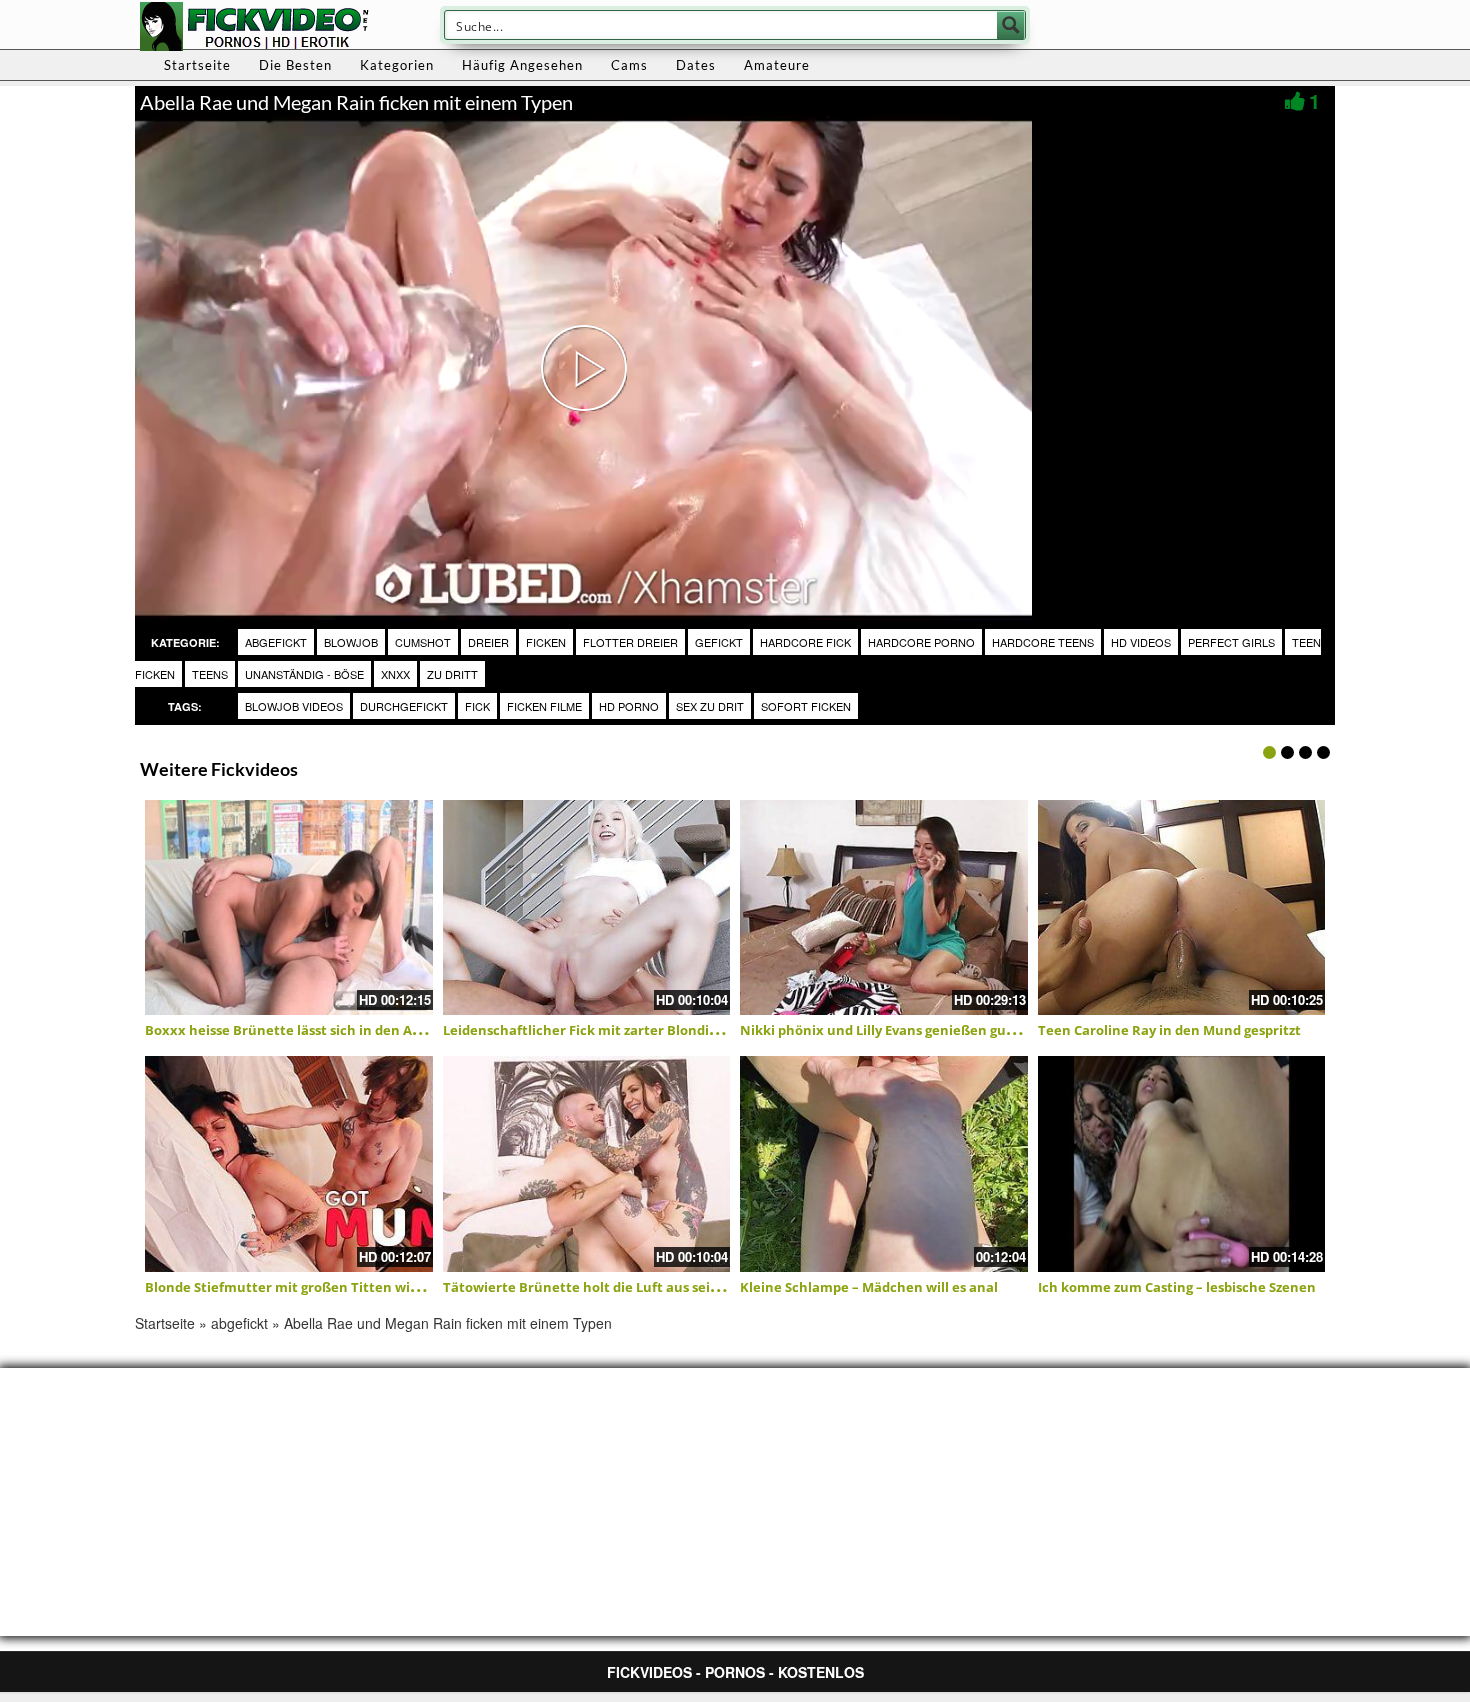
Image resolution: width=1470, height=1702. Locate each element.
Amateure (777, 65)
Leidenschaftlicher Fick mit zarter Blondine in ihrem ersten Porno (658, 1030)
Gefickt (719, 642)
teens (210, 674)
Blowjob (351, 642)
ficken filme (544, 706)
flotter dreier (630, 642)
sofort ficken (806, 706)
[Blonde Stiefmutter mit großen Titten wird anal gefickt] (289, 1164)
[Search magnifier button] (1011, 25)
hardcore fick (805, 642)
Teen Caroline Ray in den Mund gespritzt (1169, 1030)
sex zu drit (710, 706)
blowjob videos (294, 706)
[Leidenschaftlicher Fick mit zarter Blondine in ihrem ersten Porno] (587, 908)
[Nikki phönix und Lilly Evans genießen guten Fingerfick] (884, 908)
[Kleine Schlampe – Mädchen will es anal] (884, 1164)
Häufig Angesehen (522, 65)
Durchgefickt (404, 706)
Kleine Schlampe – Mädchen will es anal (869, 1287)
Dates (696, 65)
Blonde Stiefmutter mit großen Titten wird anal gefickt (324, 1287)
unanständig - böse (304, 674)
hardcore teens (1043, 642)
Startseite (197, 65)
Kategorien (397, 65)
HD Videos (1141, 642)
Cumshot (423, 642)
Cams (629, 65)
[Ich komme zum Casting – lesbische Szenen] (1182, 1164)
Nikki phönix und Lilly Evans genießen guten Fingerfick (918, 1030)
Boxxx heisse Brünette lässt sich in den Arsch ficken (314, 1030)
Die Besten (295, 65)
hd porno (629, 706)
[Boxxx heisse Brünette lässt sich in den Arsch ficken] (289, 908)
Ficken (546, 642)
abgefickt (276, 642)
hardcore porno (921, 642)
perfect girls (1231, 642)
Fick (477, 706)
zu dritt (452, 674)
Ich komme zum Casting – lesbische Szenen (1177, 1287)
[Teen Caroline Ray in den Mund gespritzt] (1182, 908)
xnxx (395, 674)
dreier (488, 642)
